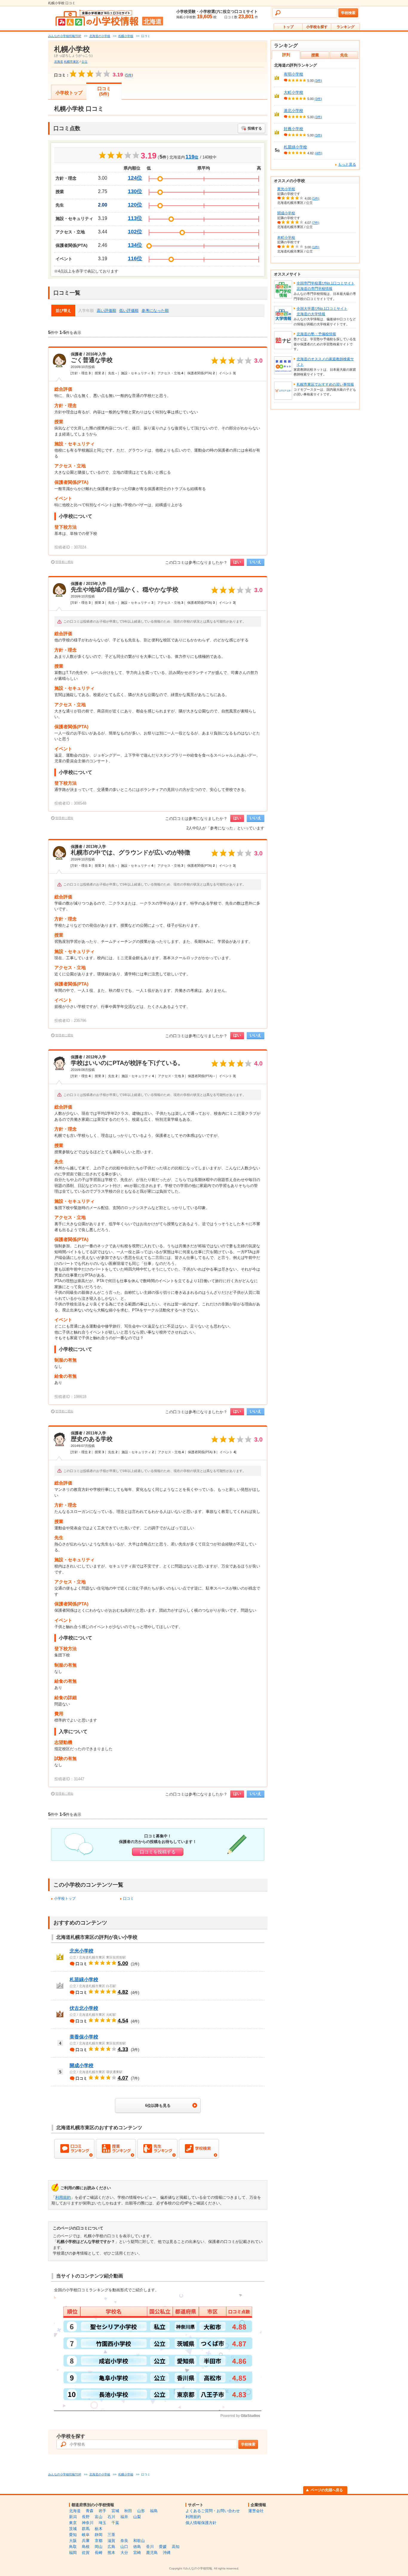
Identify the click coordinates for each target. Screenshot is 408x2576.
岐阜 (86, 2535)
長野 (86, 2517)
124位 (135, 178)
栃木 (99, 2529)
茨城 (73, 2529)
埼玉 (102, 2523)
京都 (99, 2541)
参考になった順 (155, 311)
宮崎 (137, 2553)
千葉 (115, 2523)
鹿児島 (152, 2553)
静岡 (99, 2535)
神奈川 (88, 2523)
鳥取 (73, 2547)
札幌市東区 (71, 62)
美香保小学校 (84, 2037)
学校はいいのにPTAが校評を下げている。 (127, 1063)
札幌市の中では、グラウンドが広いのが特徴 (131, 852)
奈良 (124, 2541)
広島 (111, 2547)
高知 (176, 2547)
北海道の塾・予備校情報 (316, 334)
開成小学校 (82, 2065)
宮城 (115, 2511)
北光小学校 (82, 1951)
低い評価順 (129, 311)
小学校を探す (317, 27)
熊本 (111, 2553)
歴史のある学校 (92, 1439)
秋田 (128, 2511)
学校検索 (348, 13)
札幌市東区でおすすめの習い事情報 (325, 384)
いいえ (256, 562)
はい (237, 562)
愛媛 (163, 2547)
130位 (135, 191)
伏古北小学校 (84, 2008)
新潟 (73, 2517)
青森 (90, 2511)
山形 (141, 2511)
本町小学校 (286, 238)
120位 (135, 205)
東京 (73, 2523)
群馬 (86, 2529)
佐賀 (86, 2553)
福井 (124, 2517)
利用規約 (63, 2197)
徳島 (137, 2547)
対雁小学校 (293, 129)
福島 (154, 2511)
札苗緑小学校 (84, 1980)
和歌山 (139, 2541)
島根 (86, 2547)
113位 (135, 218)
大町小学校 (293, 92)
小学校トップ (69, 93)
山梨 (137, 2517)
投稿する (255, 128)
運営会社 (256, 2511)
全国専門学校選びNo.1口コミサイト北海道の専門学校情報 (326, 286)
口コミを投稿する (158, 1852)
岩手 (102, 2511)
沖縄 (167, 2553)
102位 (135, 232)
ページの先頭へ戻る (327, 2490)
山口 (124, 2547)
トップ (288, 27)
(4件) (319, 153)
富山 (99, 2517)
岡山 (99, 2547)
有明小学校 (293, 74)
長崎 (99, 2553)
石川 (111, 2517)
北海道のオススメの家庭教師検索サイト (325, 362)
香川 (150, 2547)
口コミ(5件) (104, 91)
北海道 (59, 62)
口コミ (128, 1898)
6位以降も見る (158, 2105)
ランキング (346, 27)
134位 (135, 245)
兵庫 (86, 2541)
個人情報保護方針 (201, 2523)
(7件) (316, 223)
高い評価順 (106, 311)
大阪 (73, 2541)
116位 (135, 258)
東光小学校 (286, 189)
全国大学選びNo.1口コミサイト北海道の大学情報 (322, 311)
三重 (111, 2535)
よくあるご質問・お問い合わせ (213, 2511)
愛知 (73, 2535)
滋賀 (111, 2541)
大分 (124, 2553)
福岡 (73, 2553)
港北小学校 (293, 111)
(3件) (318, 81)
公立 (85, 62)
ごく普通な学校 (92, 360)
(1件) (316, 198)
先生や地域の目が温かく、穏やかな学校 (125, 589)
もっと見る (347, 164)
